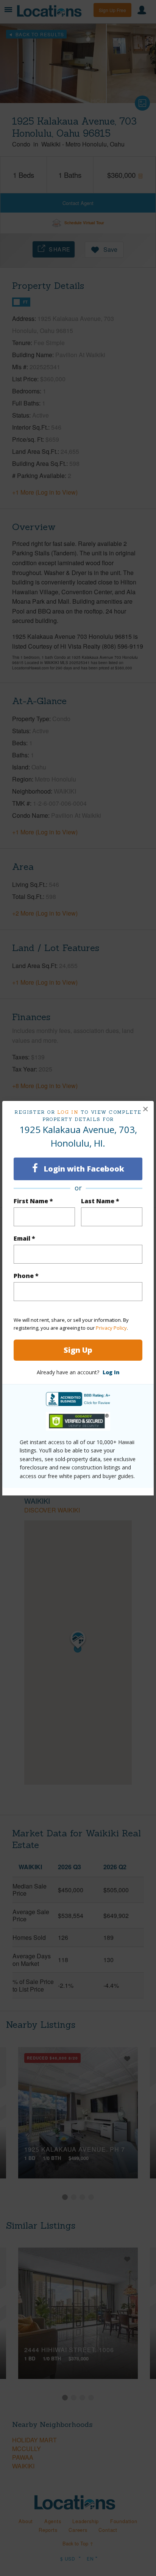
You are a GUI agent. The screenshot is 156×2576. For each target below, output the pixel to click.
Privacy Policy (111, 1328)
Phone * (26, 1276)
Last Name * (100, 1201)
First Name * (33, 1201)
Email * (24, 1238)
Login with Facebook (83, 1169)
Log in (68, 1112)
